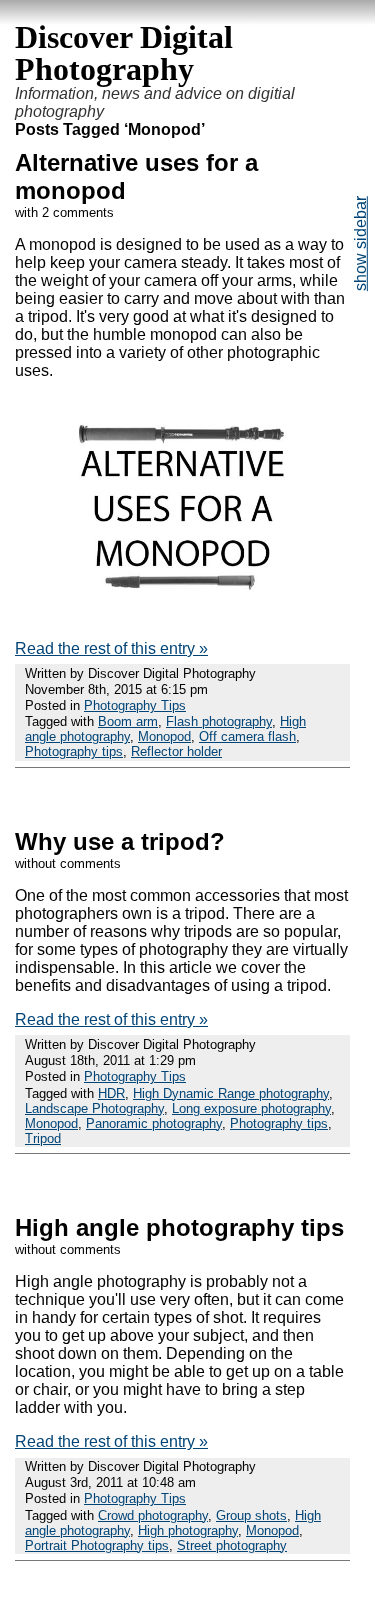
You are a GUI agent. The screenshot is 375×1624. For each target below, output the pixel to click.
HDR (111, 1093)
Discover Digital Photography (124, 53)
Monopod (164, 736)
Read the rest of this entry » (111, 648)
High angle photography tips (179, 1227)
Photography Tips (135, 705)
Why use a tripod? (120, 841)
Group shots (251, 1515)
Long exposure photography (251, 1108)
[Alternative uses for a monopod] (182, 614)
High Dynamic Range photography (231, 1093)
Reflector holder (176, 751)
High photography (188, 1530)
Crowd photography (153, 1515)
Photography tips (74, 751)
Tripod (43, 1138)
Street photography (232, 1545)
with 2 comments (64, 212)
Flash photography (219, 721)
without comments (68, 863)
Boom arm (128, 721)
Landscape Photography (94, 1108)
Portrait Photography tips (97, 1545)
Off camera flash (247, 736)
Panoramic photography (154, 1123)
